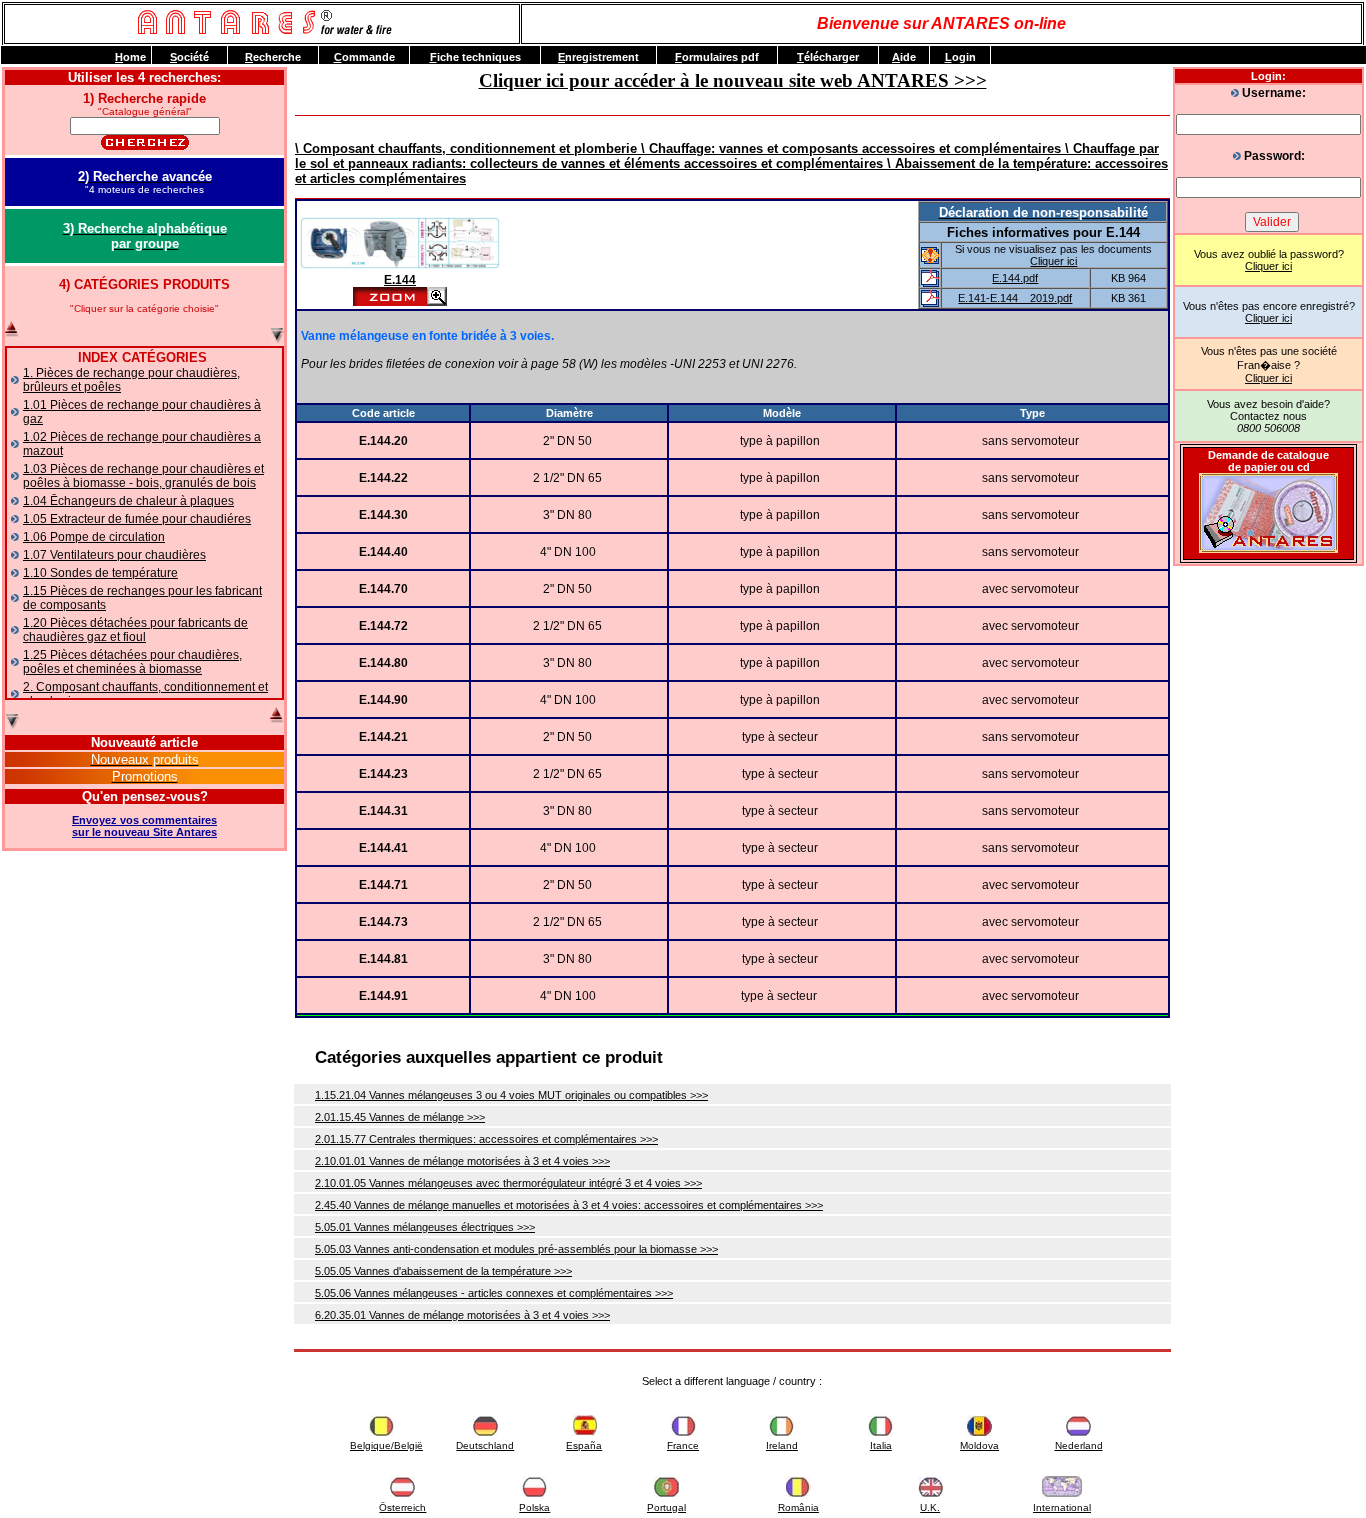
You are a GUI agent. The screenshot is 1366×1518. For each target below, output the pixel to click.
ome (130, 57)
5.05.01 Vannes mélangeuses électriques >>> (425, 1227)
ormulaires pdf (717, 57)
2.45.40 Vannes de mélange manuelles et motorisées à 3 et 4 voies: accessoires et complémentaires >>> (569, 1205)
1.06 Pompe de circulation (94, 537)
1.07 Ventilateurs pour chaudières (114, 555)
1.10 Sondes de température (100, 573)
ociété (189, 57)
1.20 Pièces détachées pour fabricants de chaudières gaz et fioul (135, 630)
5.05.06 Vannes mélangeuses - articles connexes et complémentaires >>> (494, 1293)
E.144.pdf (1015, 278)
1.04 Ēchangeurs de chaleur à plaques (128, 501)
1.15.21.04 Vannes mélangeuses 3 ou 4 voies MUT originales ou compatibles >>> (511, 1095)
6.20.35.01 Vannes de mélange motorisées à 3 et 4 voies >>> (462, 1315)
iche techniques (475, 57)
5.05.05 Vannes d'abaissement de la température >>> (443, 1271)
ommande (364, 57)
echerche (273, 57)
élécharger (828, 57)
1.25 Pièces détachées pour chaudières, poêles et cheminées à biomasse (132, 662)
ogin (960, 57)
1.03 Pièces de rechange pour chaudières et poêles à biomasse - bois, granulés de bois (143, 476)
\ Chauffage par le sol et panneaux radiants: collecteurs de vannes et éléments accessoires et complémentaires (727, 156)
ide (904, 57)
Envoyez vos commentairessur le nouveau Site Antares (144, 826)
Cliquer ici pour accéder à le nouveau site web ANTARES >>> (733, 80)
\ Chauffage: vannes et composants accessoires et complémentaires (853, 148)
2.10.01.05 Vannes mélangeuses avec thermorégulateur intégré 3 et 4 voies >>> (508, 1183)
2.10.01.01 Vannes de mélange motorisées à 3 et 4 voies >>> (462, 1161)
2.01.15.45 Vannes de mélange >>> (400, 1117)
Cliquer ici (1268, 266)
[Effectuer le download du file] (930, 283)
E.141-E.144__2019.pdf (1015, 298)
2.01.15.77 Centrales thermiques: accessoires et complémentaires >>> (486, 1139)
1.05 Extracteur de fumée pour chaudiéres (137, 519)
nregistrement (598, 57)
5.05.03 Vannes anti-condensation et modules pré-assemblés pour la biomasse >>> (516, 1249)
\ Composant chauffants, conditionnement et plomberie (468, 148)
